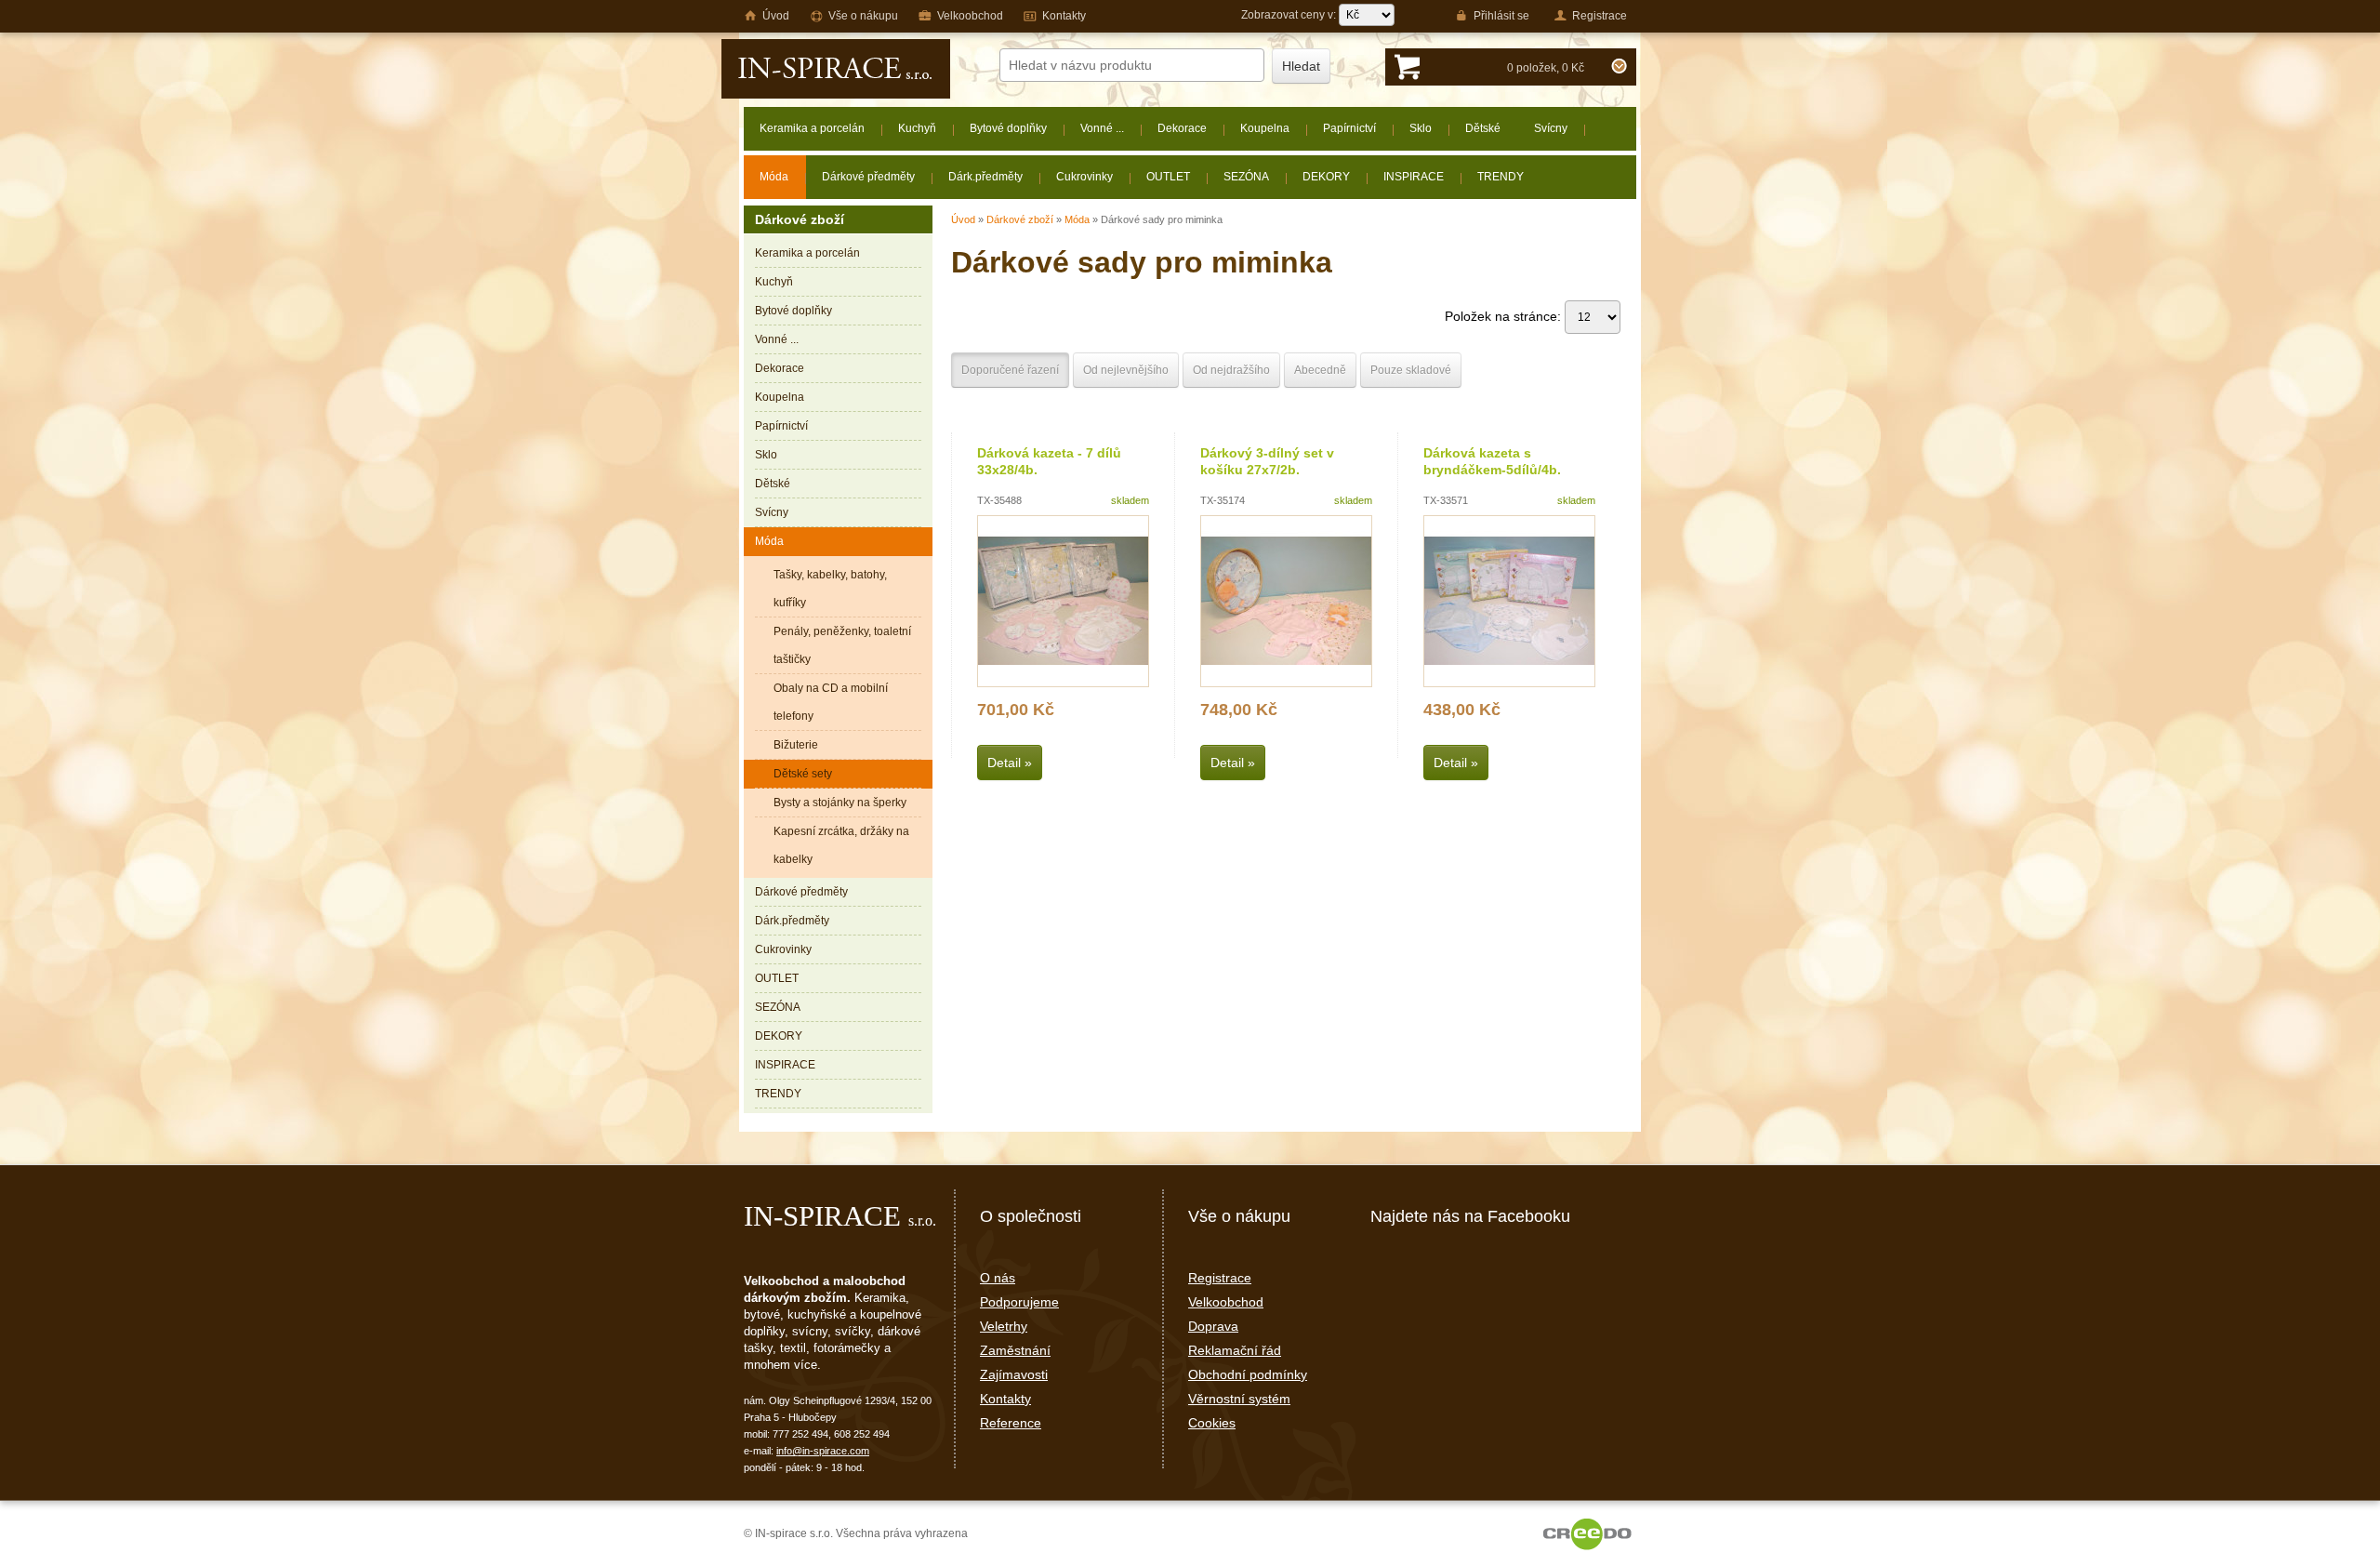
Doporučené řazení (1010, 370)
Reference (1011, 1423)
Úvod (963, 219)
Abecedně (1320, 370)
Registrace (1220, 1278)
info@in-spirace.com (823, 1451)
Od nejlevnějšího (1126, 370)
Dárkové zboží (1020, 219)
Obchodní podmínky (1248, 1374)
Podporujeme (1019, 1302)
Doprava (1213, 1326)
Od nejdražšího (1231, 370)
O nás (998, 1278)
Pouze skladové (1411, 370)
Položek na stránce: (1505, 316)
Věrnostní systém (1239, 1399)
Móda (1077, 219)
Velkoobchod (1226, 1302)
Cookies (1212, 1423)
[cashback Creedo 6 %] (1587, 1533)
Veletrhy (1004, 1326)
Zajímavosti (1014, 1374)
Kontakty (1005, 1399)
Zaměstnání (1015, 1350)
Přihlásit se (1501, 16)
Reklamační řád (1235, 1350)
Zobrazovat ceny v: (1290, 15)
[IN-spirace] (836, 69)
